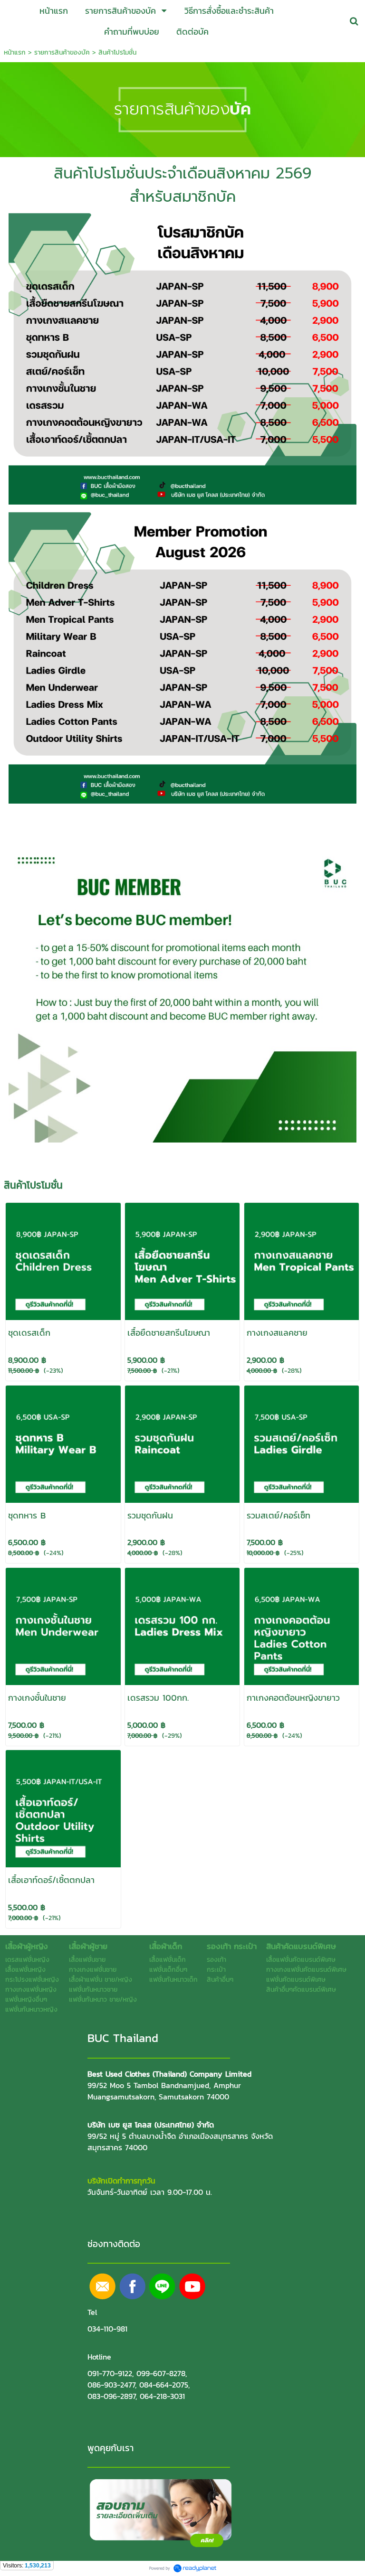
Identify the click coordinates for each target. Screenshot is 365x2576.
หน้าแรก (15, 52)
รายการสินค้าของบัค (62, 52)
